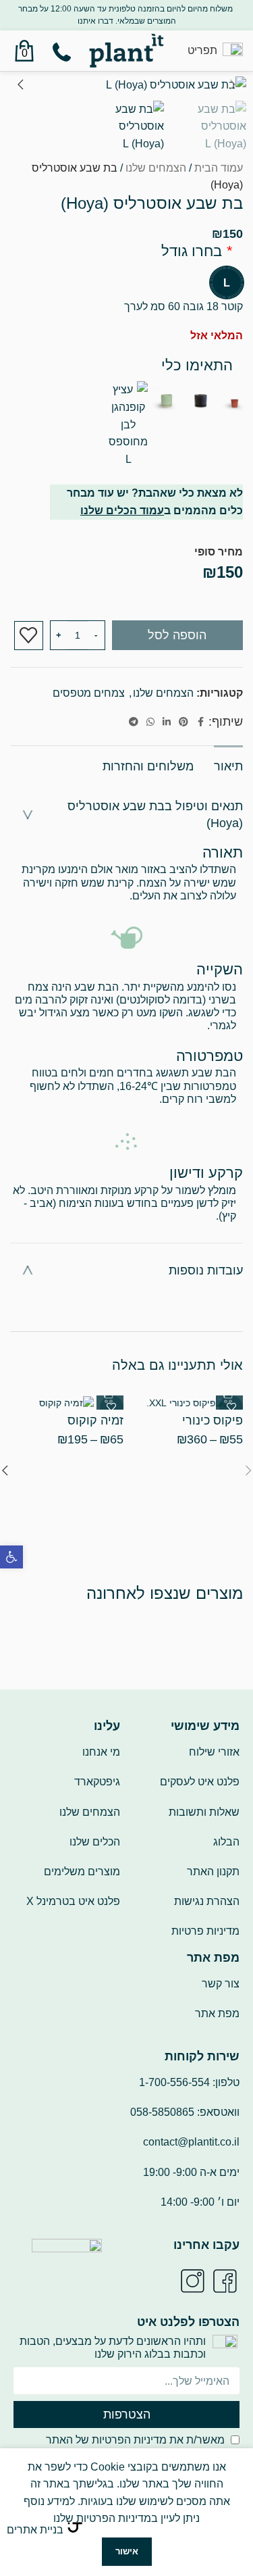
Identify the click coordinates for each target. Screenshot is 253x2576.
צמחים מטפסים (89, 693)
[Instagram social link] (192, 2281)
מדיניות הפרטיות (129, 2440)
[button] (11, 1557)
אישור (127, 2551)
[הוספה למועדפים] (29, 636)
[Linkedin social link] (167, 722)
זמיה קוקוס (95, 1420)
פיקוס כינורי (213, 1420)
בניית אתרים (35, 2530)
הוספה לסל (177, 635)
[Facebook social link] (200, 722)
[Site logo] (126, 50)
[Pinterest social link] (184, 722)
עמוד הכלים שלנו (122, 511)
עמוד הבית (219, 168)
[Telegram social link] (134, 722)
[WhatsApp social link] (150, 722)
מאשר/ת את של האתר (135, 2440)
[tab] (228, 765)
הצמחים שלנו (156, 168)
